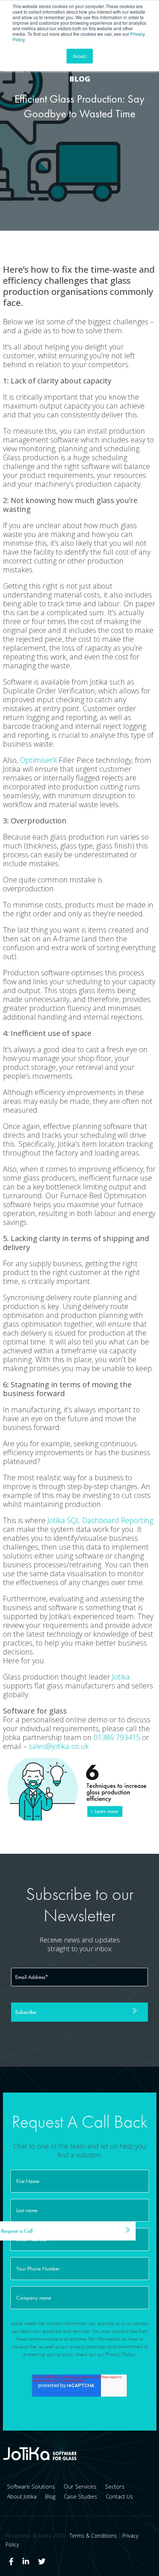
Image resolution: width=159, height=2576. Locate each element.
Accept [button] (80, 56)
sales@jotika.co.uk (59, 1746)
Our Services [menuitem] (80, 2486)
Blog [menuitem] (50, 2496)
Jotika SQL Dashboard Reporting (100, 1520)
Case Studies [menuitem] (81, 2496)
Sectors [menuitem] (115, 2486)
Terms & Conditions (93, 2536)
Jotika (121, 1677)
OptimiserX (38, 760)
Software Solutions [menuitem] (31, 2486)
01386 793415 (117, 1737)
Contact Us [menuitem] (119, 2496)
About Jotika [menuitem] (22, 2496)
